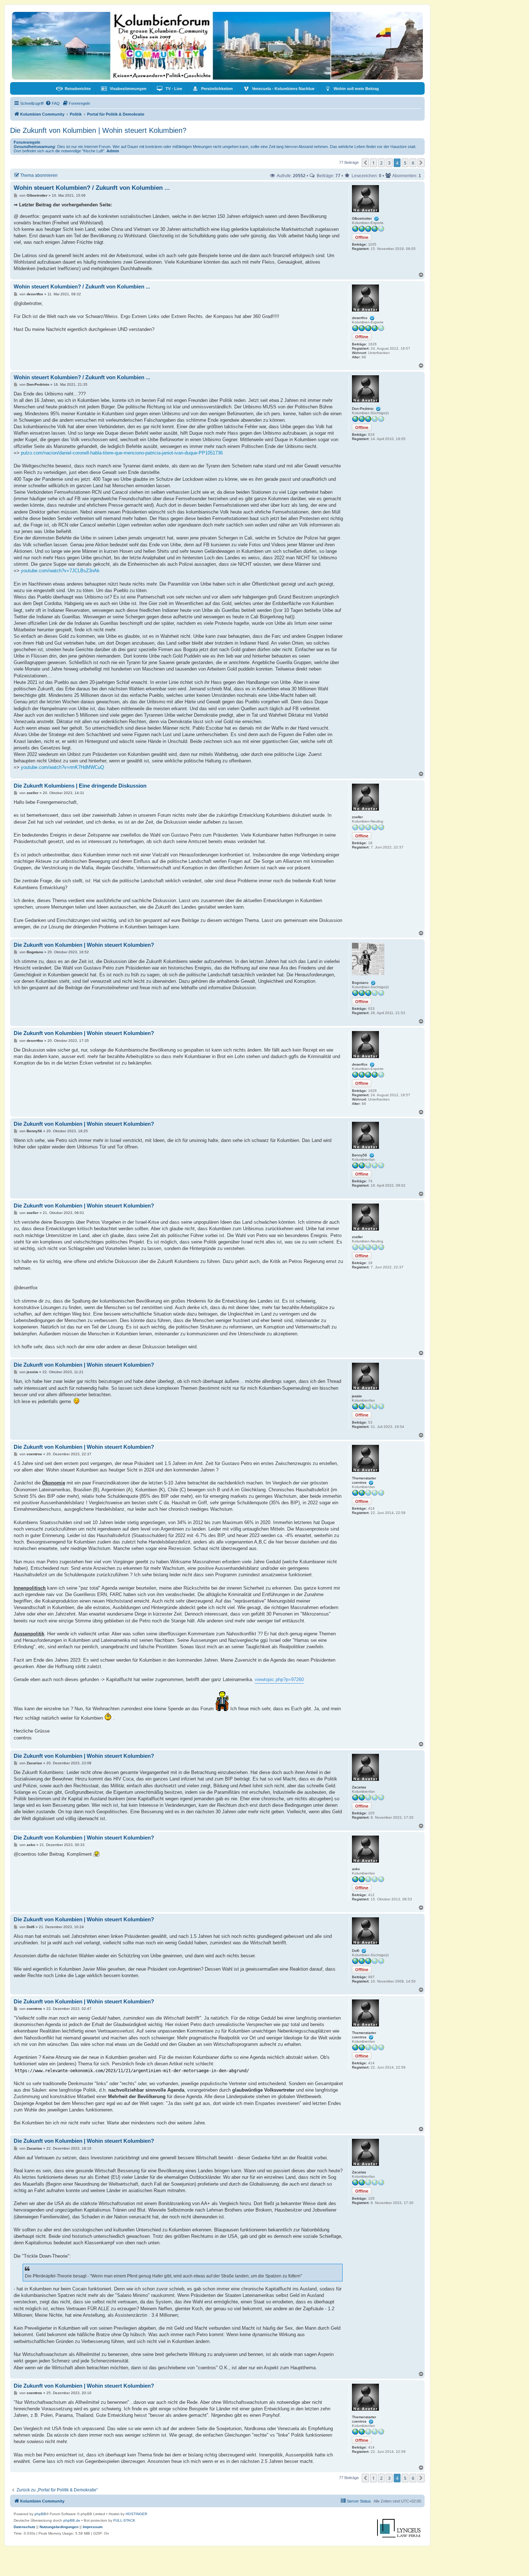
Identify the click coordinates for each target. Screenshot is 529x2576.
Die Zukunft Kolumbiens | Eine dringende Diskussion (80, 786)
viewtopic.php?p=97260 (279, 1679)
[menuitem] (73, 89)
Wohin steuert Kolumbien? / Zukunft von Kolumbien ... (92, 188)
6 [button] (413, 163)
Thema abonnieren (39, 175)
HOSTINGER (136, 2514)
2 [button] (381, 163)
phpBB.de (72, 2520)
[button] (365, 163)
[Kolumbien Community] (217, 46)
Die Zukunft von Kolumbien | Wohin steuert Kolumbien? (98, 130)
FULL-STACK (124, 2520)
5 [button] (405, 163)
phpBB (40, 2514)
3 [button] (389, 163)
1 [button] (373, 163)
